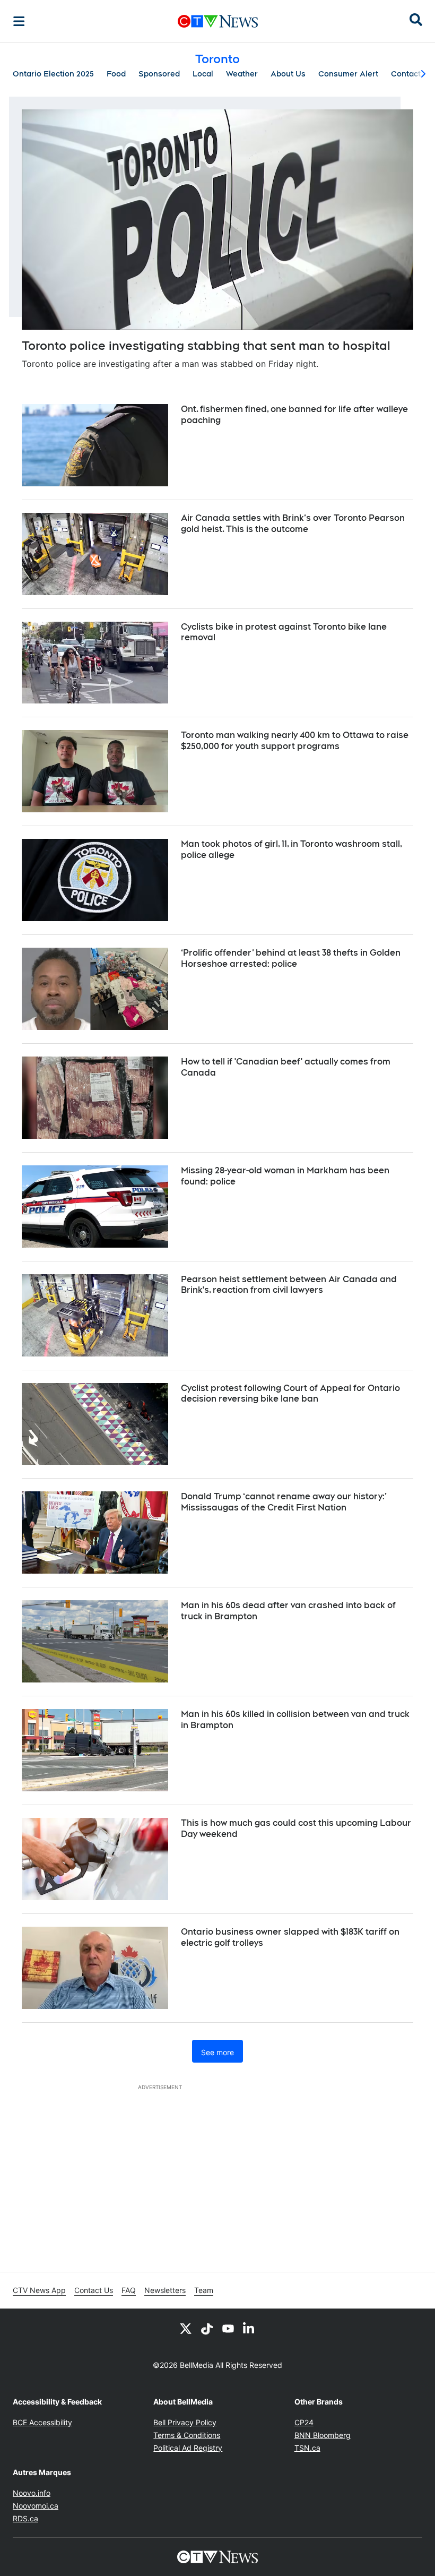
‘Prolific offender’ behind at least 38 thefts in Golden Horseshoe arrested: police (291, 958)
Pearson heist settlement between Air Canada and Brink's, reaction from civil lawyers (289, 1285)
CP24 (304, 2422)
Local (203, 74)
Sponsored (159, 74)
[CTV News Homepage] (218, 21)
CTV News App (39, 2290)
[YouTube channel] (228, 2328)
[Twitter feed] (186, 2328)
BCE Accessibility (42, 2422)
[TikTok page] (207, 2328)
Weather (242, 74)
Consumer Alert (348, 74)
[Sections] (19, 21)
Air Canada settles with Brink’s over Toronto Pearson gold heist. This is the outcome (293, 523)
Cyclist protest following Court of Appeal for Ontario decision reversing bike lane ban (290, 1394)
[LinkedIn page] (249, 2328)
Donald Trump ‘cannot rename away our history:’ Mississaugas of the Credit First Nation (284, 1502)
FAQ (129, 2290)
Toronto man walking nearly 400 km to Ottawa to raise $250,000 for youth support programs (295, 741)
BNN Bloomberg (323, 2435)
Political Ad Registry (188, 2448)
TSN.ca (307, 2448)
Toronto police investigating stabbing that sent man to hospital (206, 346)
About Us (288, 74)
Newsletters (165, 2290)
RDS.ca (25, 2518)
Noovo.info (32, 2493)
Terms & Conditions (187, 2435)
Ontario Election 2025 (53, 74)
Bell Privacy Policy (185, 2422)
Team (204, 2290)
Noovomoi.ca (36, 2506)
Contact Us (94, 2290)
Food (116, 74)
